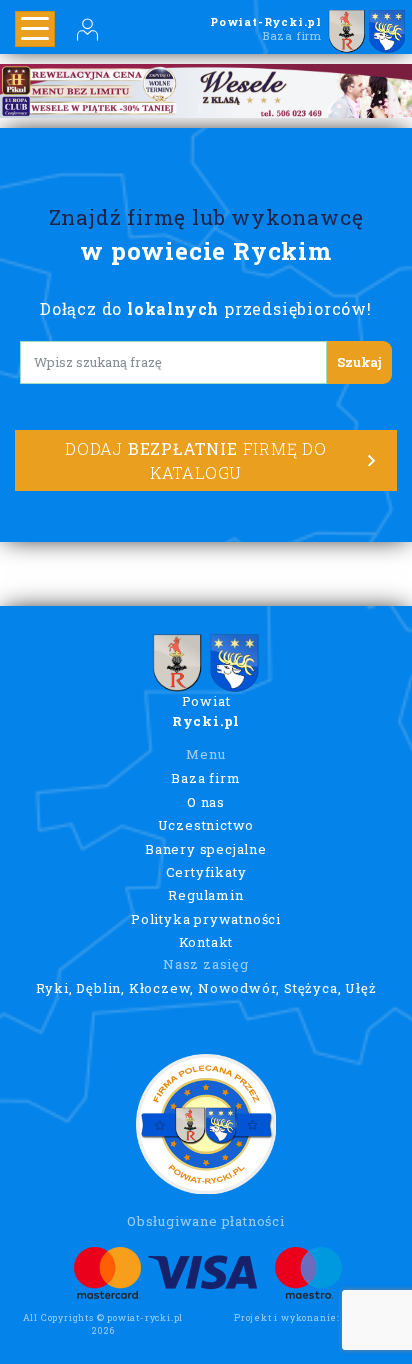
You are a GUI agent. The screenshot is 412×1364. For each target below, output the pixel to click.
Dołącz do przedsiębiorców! (206, 308)
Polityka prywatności (206, 919)
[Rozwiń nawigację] (35, 29)
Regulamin (205, 895)
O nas (206, 802)
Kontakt (206, 942)
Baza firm (205, 778)
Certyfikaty (206, 872)
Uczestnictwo (206, 825)
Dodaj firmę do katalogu (196, 460)
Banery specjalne (206, 849)
